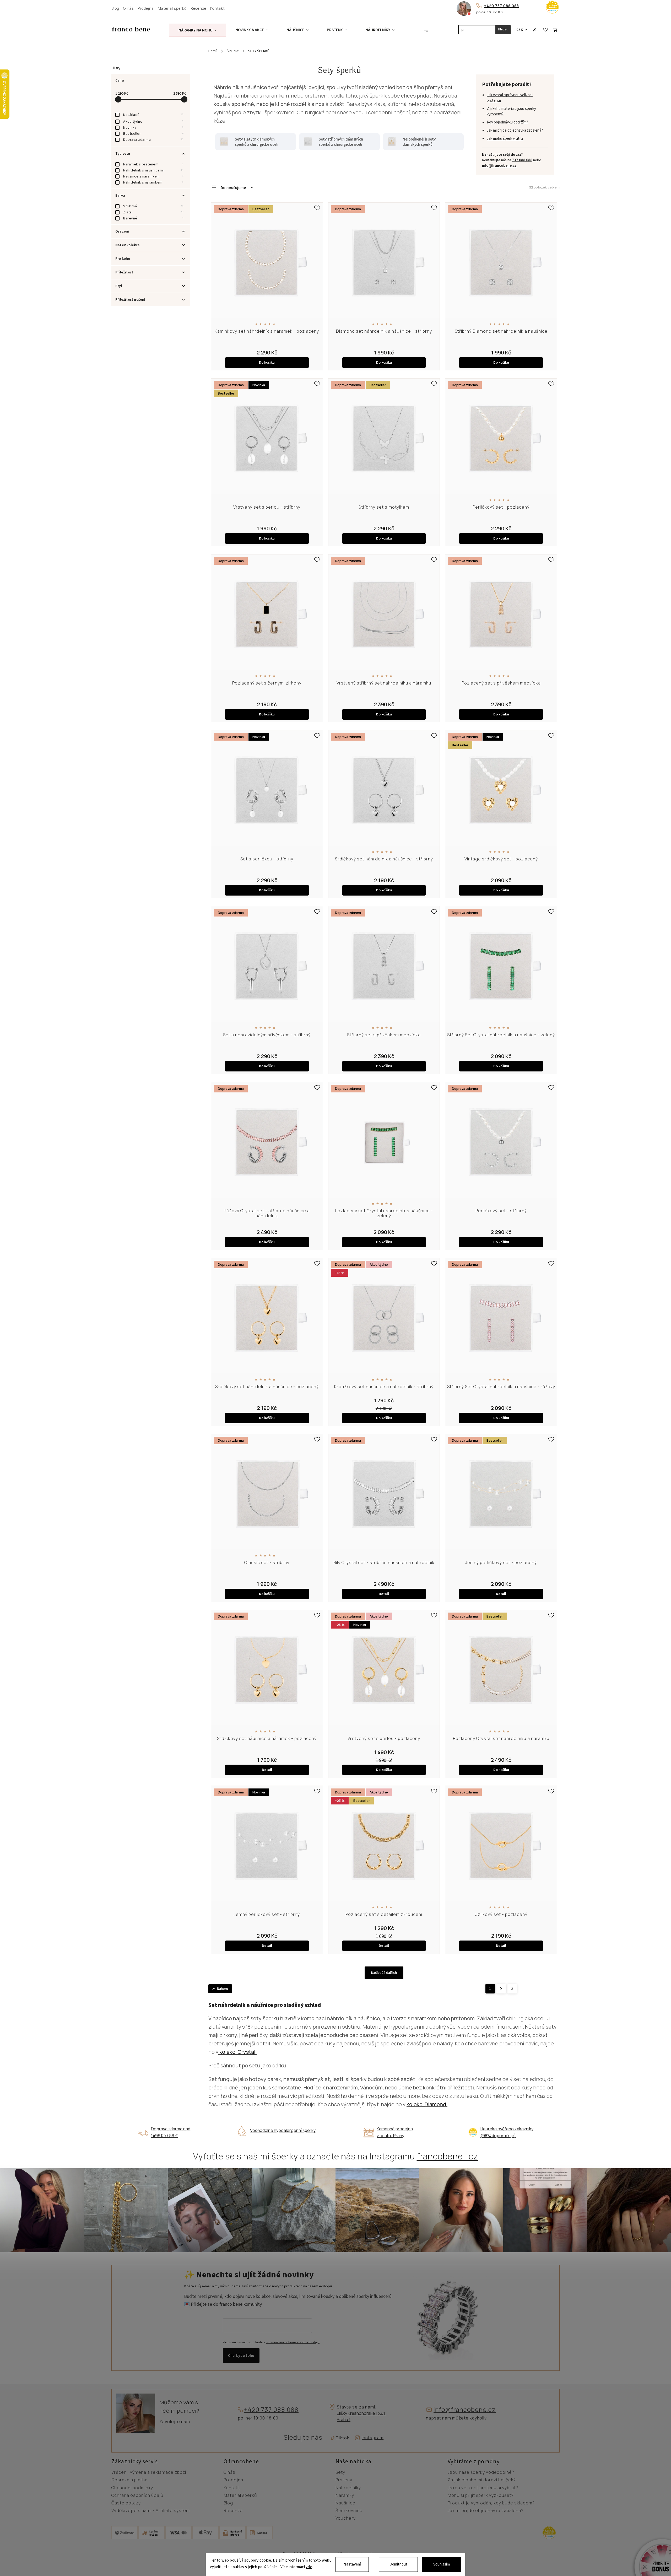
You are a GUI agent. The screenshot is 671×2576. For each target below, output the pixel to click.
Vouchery (346, 2518)
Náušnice (345, 2503)
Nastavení (352, 2564)
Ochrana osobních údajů (137, 2496)
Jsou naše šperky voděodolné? (481, 2472)
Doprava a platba (129, 2480)
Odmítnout (398, 2564)
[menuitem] (198, 30)
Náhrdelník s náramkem (153, 182)
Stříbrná (153, 206)
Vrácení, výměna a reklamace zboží (149, 2472)
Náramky (345, 2496)
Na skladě (153, 115)
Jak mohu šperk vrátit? (505, 139)
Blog (115, 9)
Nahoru (223, 1989)
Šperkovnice (349, 2511)
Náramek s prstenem (153, 164)
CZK (520, 30)
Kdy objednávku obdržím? (507, 122)
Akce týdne (153, 122)
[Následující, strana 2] (501, 1989)
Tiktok (341, 2438)
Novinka (153, 128)
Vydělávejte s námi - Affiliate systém (151, 2511)
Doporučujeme (233, 188)
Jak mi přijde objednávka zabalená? (515, 130)
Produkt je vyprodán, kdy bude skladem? (491, 2503)
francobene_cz (447, 2156)
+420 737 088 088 (502, 6)
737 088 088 (522, 160)
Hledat (503, 29)
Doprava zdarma (153, 140)
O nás (128, 9)
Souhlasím (442, 2564)
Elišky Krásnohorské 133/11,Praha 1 (362, 2416)
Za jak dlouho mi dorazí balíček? (482, 2480)
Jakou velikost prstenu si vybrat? (483, 2488)
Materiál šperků (172, 9)
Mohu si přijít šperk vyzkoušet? (481, 2496)
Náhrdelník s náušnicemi (153, 170)
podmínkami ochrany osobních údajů (293, 2342)
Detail (384, 1594)
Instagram (373, 2438)
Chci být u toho (241, 2356)
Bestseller (153, 134)
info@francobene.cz (499, 166)
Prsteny (344, 2480)
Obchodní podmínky (132, 2488)
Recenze (198, 9)
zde (309, 2567)
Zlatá (153, 212)
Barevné (153, 218)
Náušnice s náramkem (153, 176)
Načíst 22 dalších (384, 1973)
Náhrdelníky (348, 2488)
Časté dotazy (126, 2503)
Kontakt (218, 9)
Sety (340, 2472)
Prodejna (146, 9)
